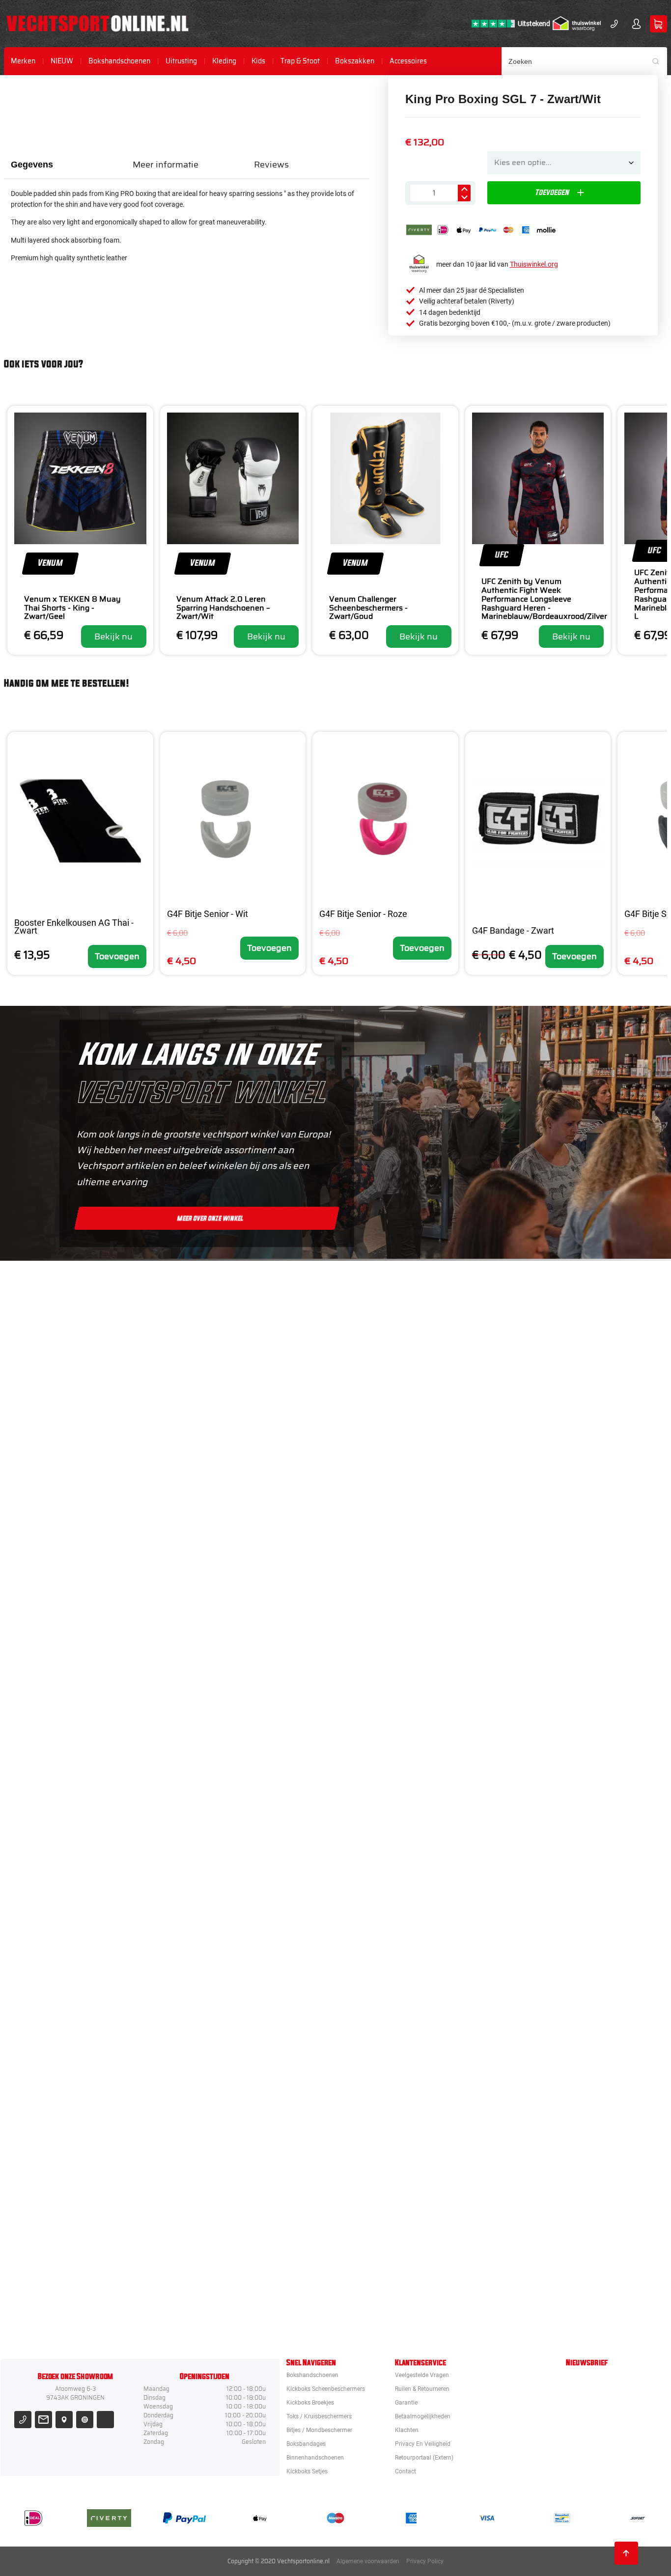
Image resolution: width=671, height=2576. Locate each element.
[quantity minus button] (464, 197)
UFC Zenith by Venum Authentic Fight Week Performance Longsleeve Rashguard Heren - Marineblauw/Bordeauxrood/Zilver (544, 599)
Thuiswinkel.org (534, 264)
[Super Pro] (391, 1943)
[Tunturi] (391, 2122)
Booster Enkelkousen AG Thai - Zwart (74, 927)
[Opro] (391, 2211)
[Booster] (391, 1407)
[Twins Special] (391, 1764)
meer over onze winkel (210, 1218)
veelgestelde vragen (422, 2375)
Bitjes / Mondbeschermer (319, 2430)
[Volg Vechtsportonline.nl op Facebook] (105, 2420)
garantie (406, 2403)
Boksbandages (306, 2444)
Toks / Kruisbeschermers (319, 2416)
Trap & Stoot (300, 61)
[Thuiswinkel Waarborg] (577, 24)
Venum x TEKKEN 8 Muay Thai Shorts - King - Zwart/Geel (72, 608)
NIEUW (62, 61)
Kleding (224, 61)
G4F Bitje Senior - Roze (363, 914)
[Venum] (391, 1496)
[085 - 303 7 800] (23, 2420)
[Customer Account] (636, 24)
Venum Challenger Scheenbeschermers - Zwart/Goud (368, 608)
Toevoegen (117, 956)
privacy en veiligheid (423, 2444)
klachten (407, 2430)
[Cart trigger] (658, 24)
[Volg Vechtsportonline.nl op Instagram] (85, 2420)
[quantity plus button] (464, 189)
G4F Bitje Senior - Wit (208, 914)
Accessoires (408, 61)
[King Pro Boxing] (391, 1675)
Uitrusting (181, 61)
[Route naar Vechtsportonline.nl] (64, 2420)
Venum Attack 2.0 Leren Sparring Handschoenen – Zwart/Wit (223, 608)
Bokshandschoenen (119, 61)
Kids (258, 61)
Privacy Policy (425, 2561)
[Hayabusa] (391, 1585)
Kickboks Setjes (307, 2471)
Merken (23, 61)
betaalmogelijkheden (423, 2416)
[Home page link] (98, 24)
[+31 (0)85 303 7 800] (614, 24)
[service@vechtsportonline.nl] (43, 2420)
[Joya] (391, 1317)
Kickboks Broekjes (310, 2403)
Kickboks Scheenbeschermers (326, 2389)
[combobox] (585, 61)
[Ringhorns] (391, 2300)
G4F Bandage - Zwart (513, 930)
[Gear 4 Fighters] (391, 2032)
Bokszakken (355, 61)
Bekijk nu (113, 637)
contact (405, 2471)
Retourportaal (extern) (424, 2458)
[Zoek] (659, 61)
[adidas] (391, 1854)
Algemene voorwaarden (368, 2561)
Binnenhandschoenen (315, 2458)
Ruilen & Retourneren (422, 2389)
